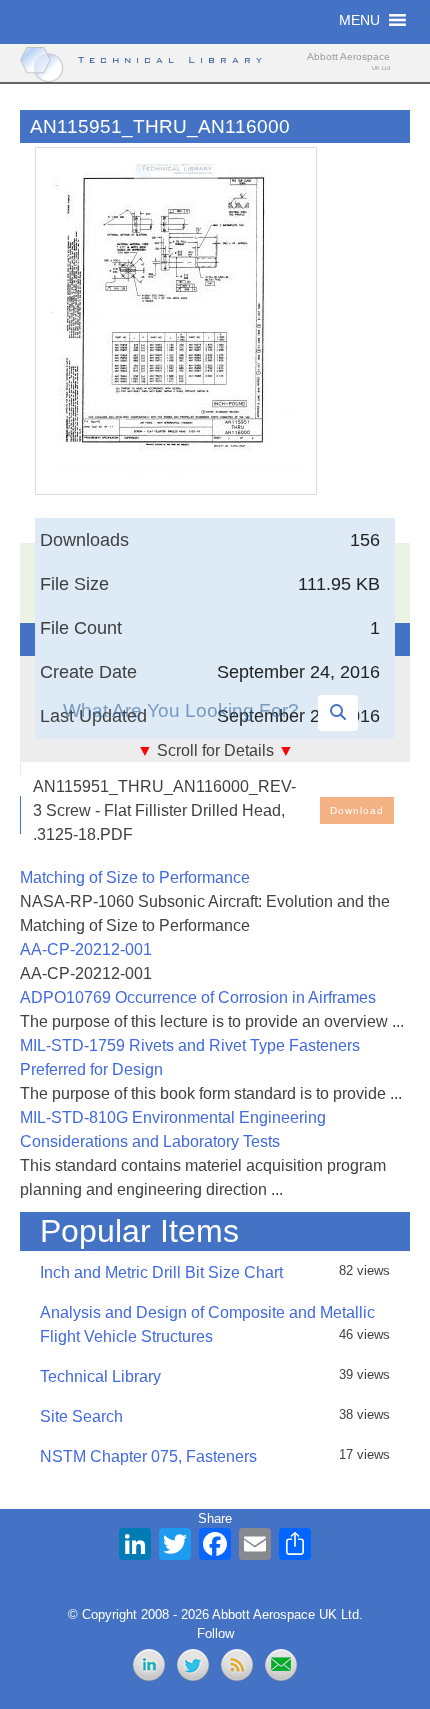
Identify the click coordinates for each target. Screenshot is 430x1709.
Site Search (81, 1416)
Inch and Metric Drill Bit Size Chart (161, 1272)
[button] (359, 20)
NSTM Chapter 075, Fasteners (148, 1456)
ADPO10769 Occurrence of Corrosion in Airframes (198, 997)
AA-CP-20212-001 (86, 949)
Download (357, 810)
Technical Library (100, 1376)
